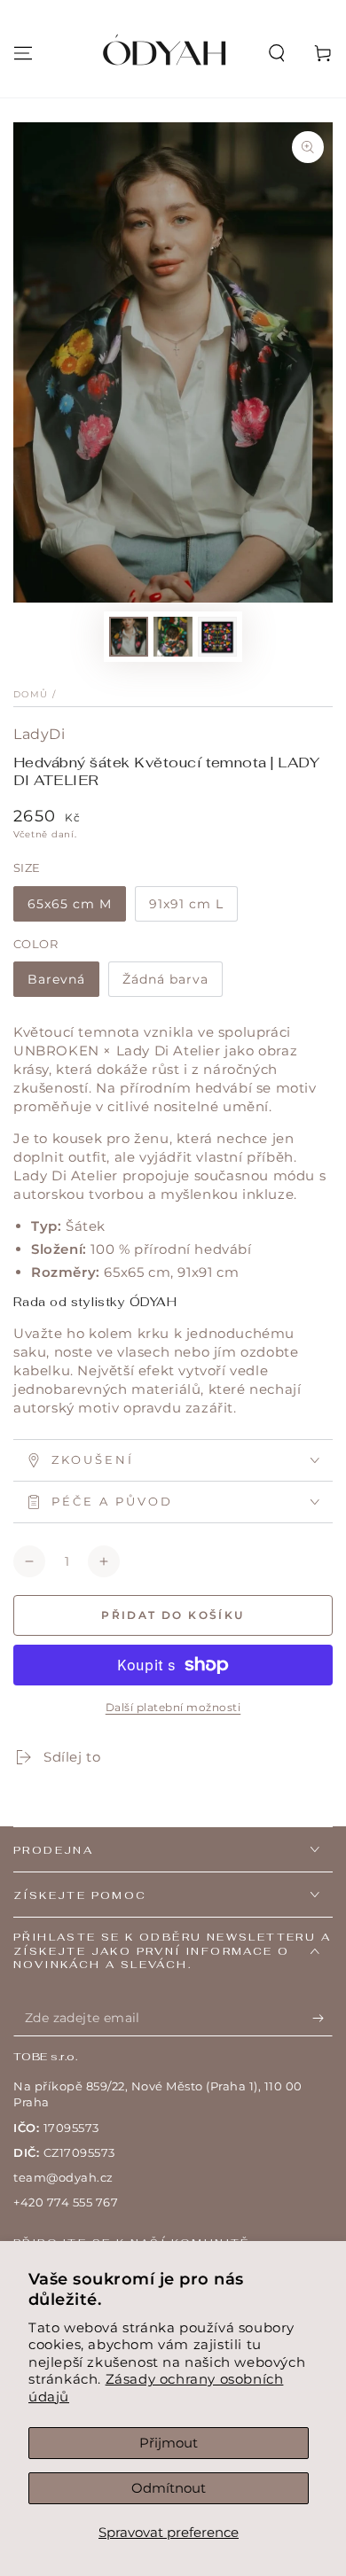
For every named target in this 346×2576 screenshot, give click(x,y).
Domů (31, 694)
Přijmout (169, 2443)
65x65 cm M (70, 904)
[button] (277, 53)
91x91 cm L (186, 904)
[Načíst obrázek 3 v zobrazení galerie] (217, 637)
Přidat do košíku (173, 1615)
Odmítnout (169, 2488)
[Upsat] (322, 2019)
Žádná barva (165, 979)
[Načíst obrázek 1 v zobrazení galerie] (129, 637)
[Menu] (23, 53)
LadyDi (39, 734)
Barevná (56, 979)
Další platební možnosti (173, 1707)
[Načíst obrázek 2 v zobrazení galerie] (173, 637)
